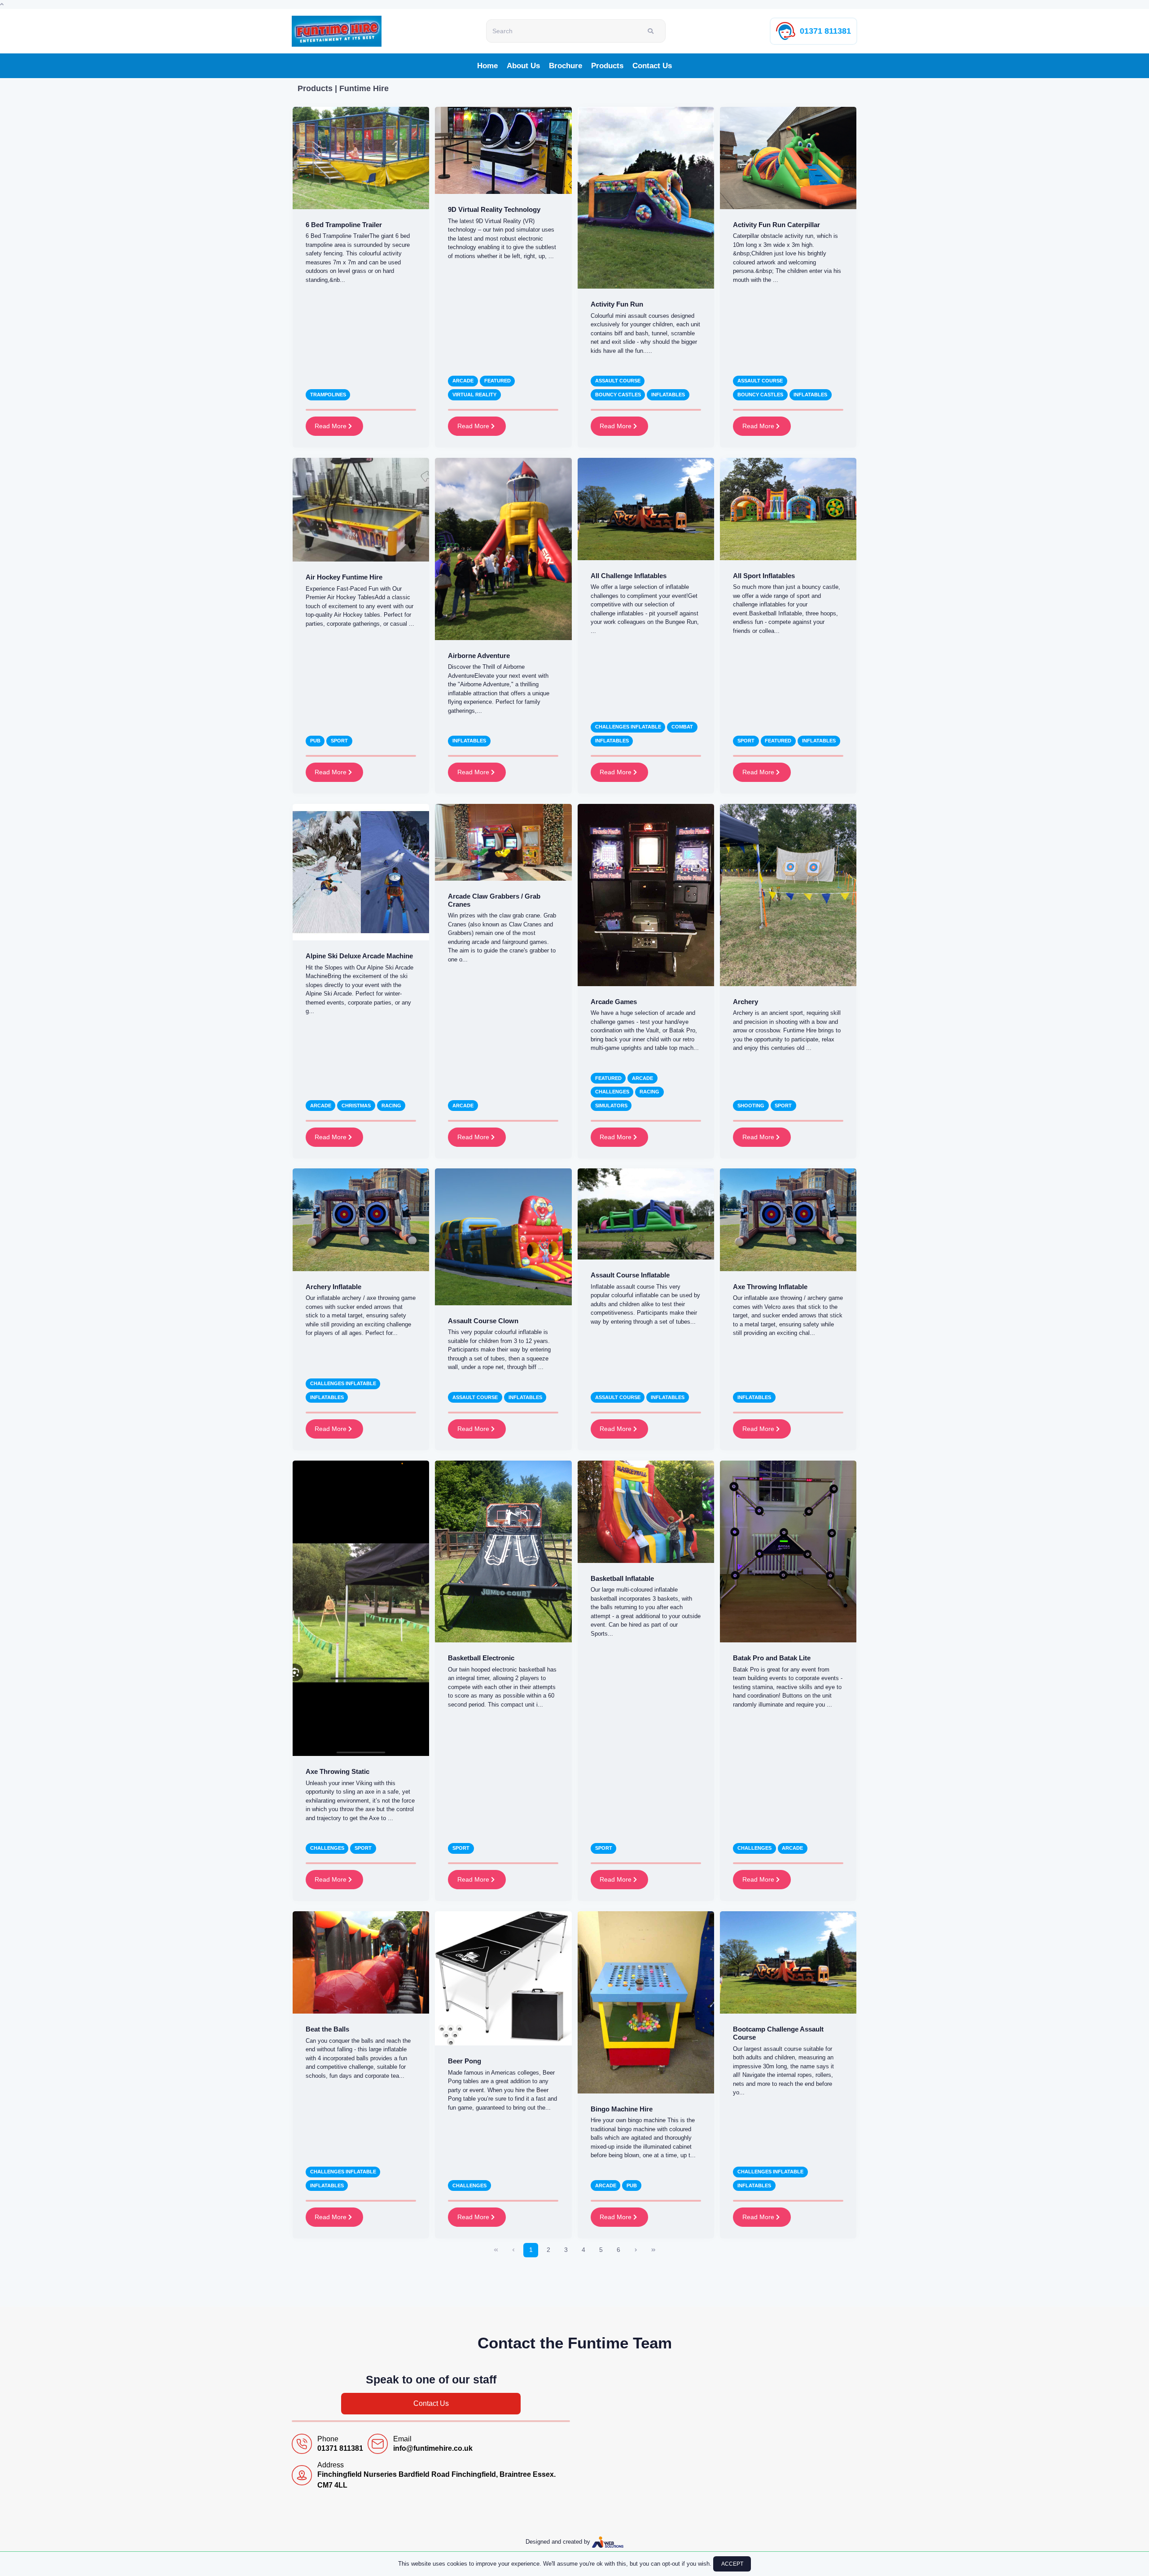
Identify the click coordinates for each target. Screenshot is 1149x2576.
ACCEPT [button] (732, 2564)
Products (607, 66)
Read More (331, 426)
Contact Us (652, 66)
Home (487, 66)
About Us (523, 66)
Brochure (566, 66)
